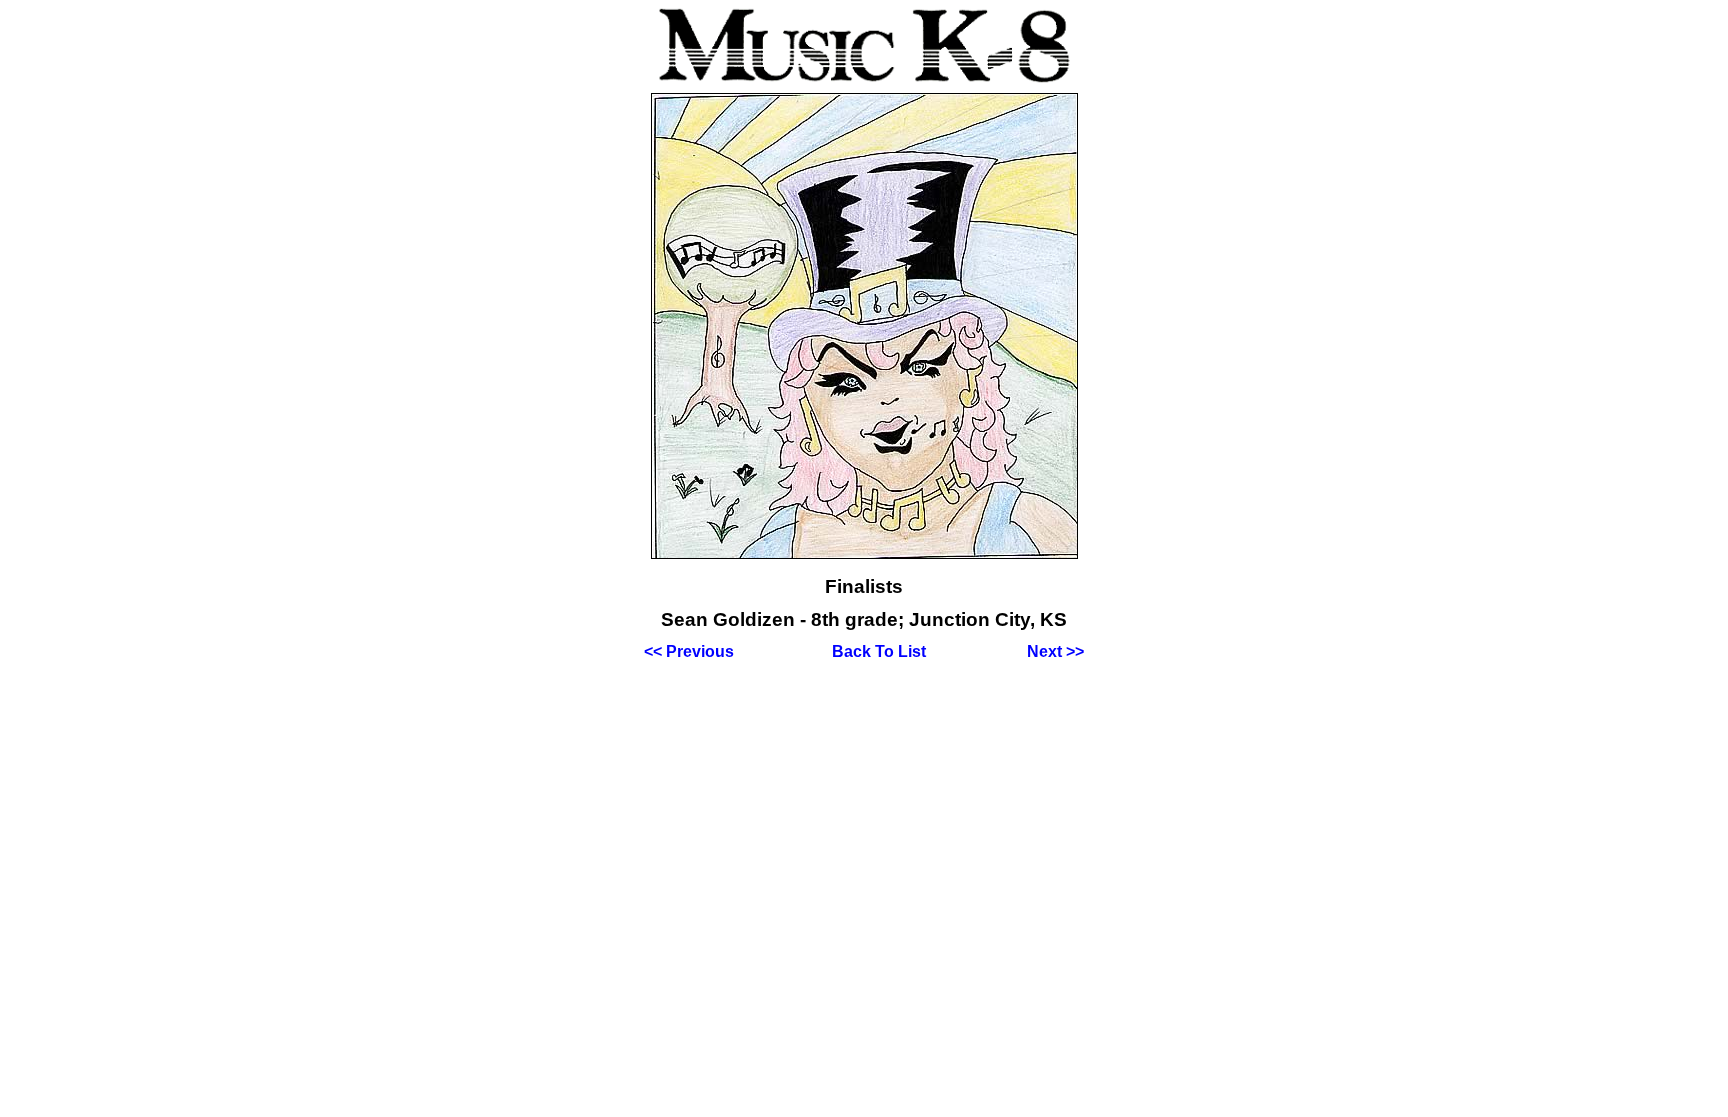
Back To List (879, 651)
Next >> (1055, 651)
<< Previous (689, 651)
